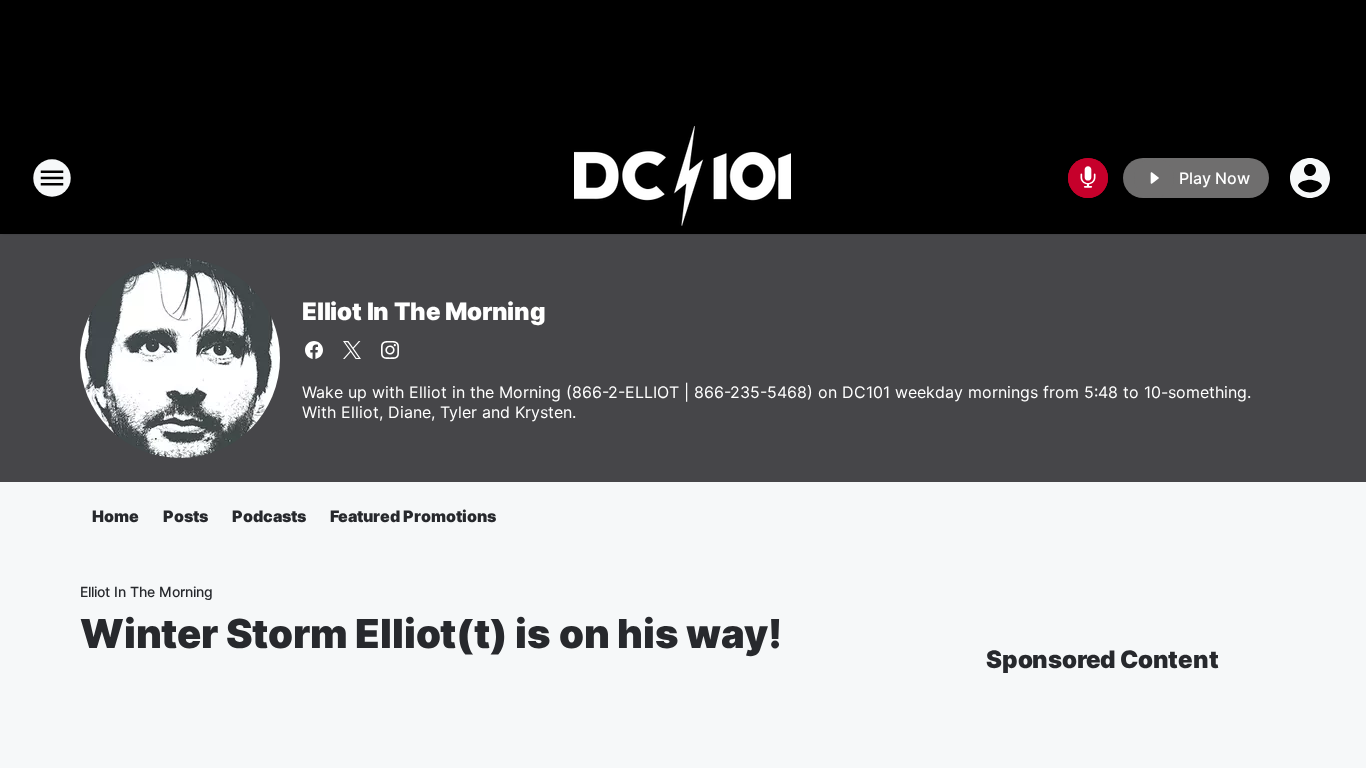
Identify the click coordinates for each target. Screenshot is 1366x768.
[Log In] (1312, 178)
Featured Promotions (413, 516)
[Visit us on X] (352, 350)
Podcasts (269, 516)
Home (115, 516)
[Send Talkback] (1088, 178)
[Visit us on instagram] (390, 350)
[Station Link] (683, 178)
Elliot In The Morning (424, 311)
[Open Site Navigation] (52, 178)
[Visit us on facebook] (314, 350)
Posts (185, 516)
